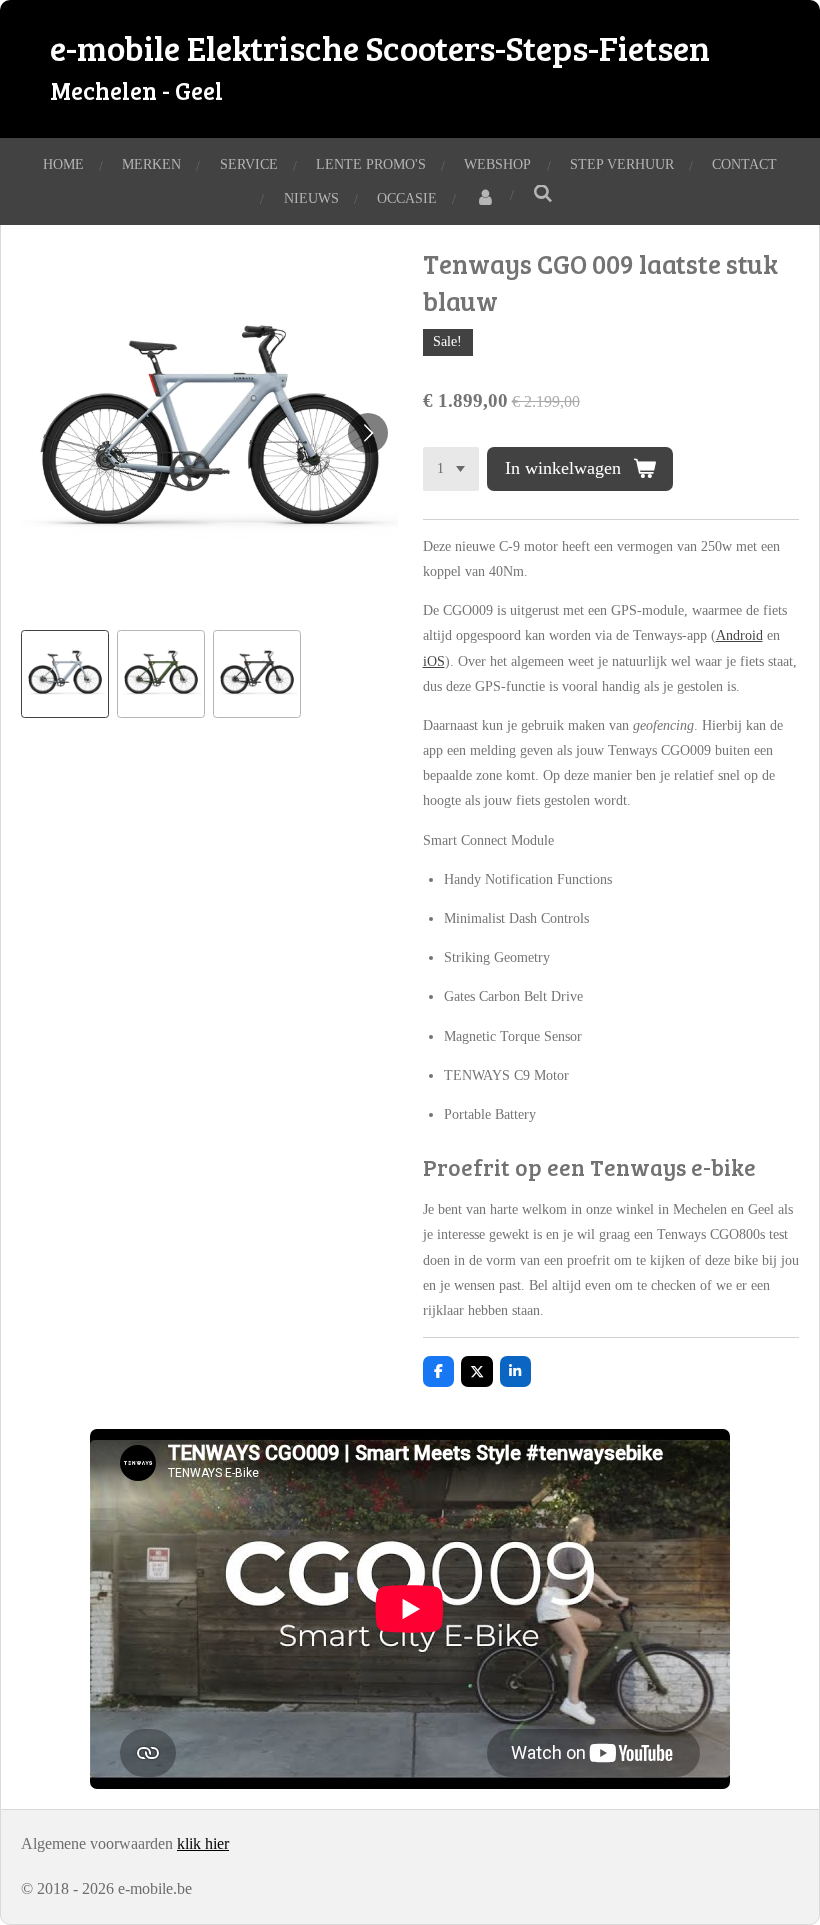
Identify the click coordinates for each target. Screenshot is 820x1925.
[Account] (485, 198)
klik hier (203, 1843)
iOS (434, 661)
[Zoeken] (543, 195)
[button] (65, 674)
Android (739, 635)
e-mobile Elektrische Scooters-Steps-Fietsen (380, 65)
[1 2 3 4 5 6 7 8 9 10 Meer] (451, 469)
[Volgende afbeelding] (368, 433)
